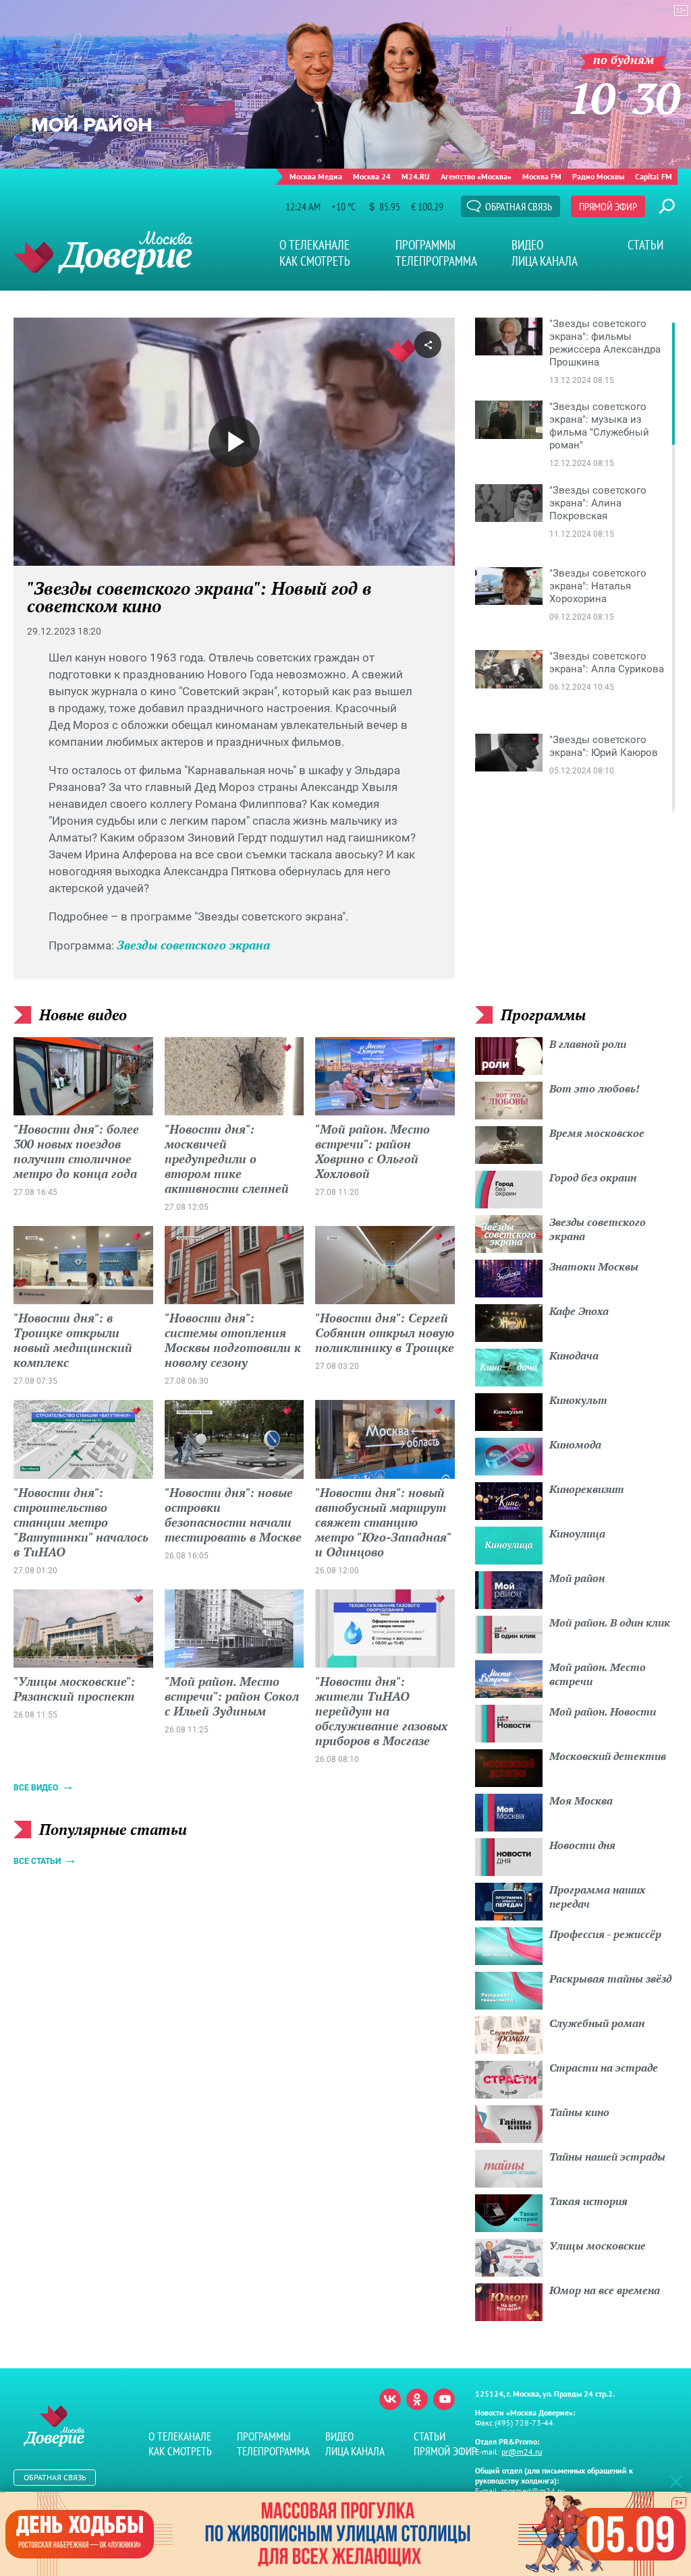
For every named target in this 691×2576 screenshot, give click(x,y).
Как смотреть (315, 261)
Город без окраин (593, 1177)
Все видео (36, 1788)
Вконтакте (390, 2399)
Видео (527, 245)
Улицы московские (598, 2246)
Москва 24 (372, 176)
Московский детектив (608, 1756)
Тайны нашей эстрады (607, 2157)
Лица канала (545, 261)
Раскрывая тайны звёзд (610, 1979)
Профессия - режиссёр (605, 1934)
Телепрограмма (436, 261)
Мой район (577, 1578)
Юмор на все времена (605, 2290)
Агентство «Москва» (476, 176)
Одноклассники (417, 2399)
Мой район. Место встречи (598, 1674)
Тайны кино (579, 2112)
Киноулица (577, 1533)
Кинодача (574, 1355)
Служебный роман (597, 2023)
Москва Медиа (316, 176)
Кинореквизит (587, 1489)
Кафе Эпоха (579, 1311)
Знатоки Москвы (594, 1266)
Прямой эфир (608, 206)
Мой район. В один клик (610, 1622)
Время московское (597, 1133)
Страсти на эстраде (604, 2068)
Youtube (444, 2399)
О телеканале (314, 245)
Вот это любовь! (595, 1088)
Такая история (588, 2201)
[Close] (676, 2481)
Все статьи (37, 1861)
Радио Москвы (598, 176)
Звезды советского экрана (193, 945)
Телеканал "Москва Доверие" (103, 253)
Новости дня (582, 1845)
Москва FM (542, 176)
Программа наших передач (597, 1897)
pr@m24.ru (522, 2452)
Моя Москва (581, 1801)
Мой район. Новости (603, 1711)
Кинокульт (578, 1400)
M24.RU (416, 176)
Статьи (645, 245)
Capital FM (654, 176)
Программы (425, 245)
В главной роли (588, 1044)
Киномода (575, 1444)
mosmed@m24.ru (533, 2491)
